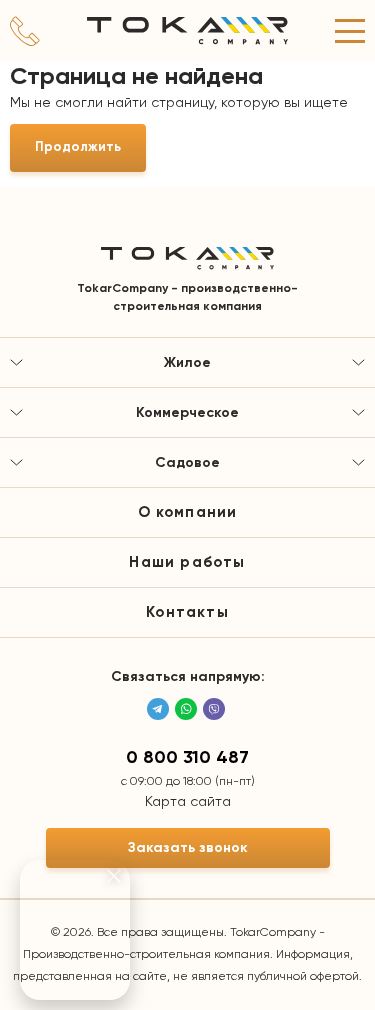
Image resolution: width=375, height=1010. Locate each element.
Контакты (187, 612)
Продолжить (78, 147)
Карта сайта (188, 802)
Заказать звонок (188, 848)
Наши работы (187, 562)
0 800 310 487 (187, 758)
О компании (188, 512)
